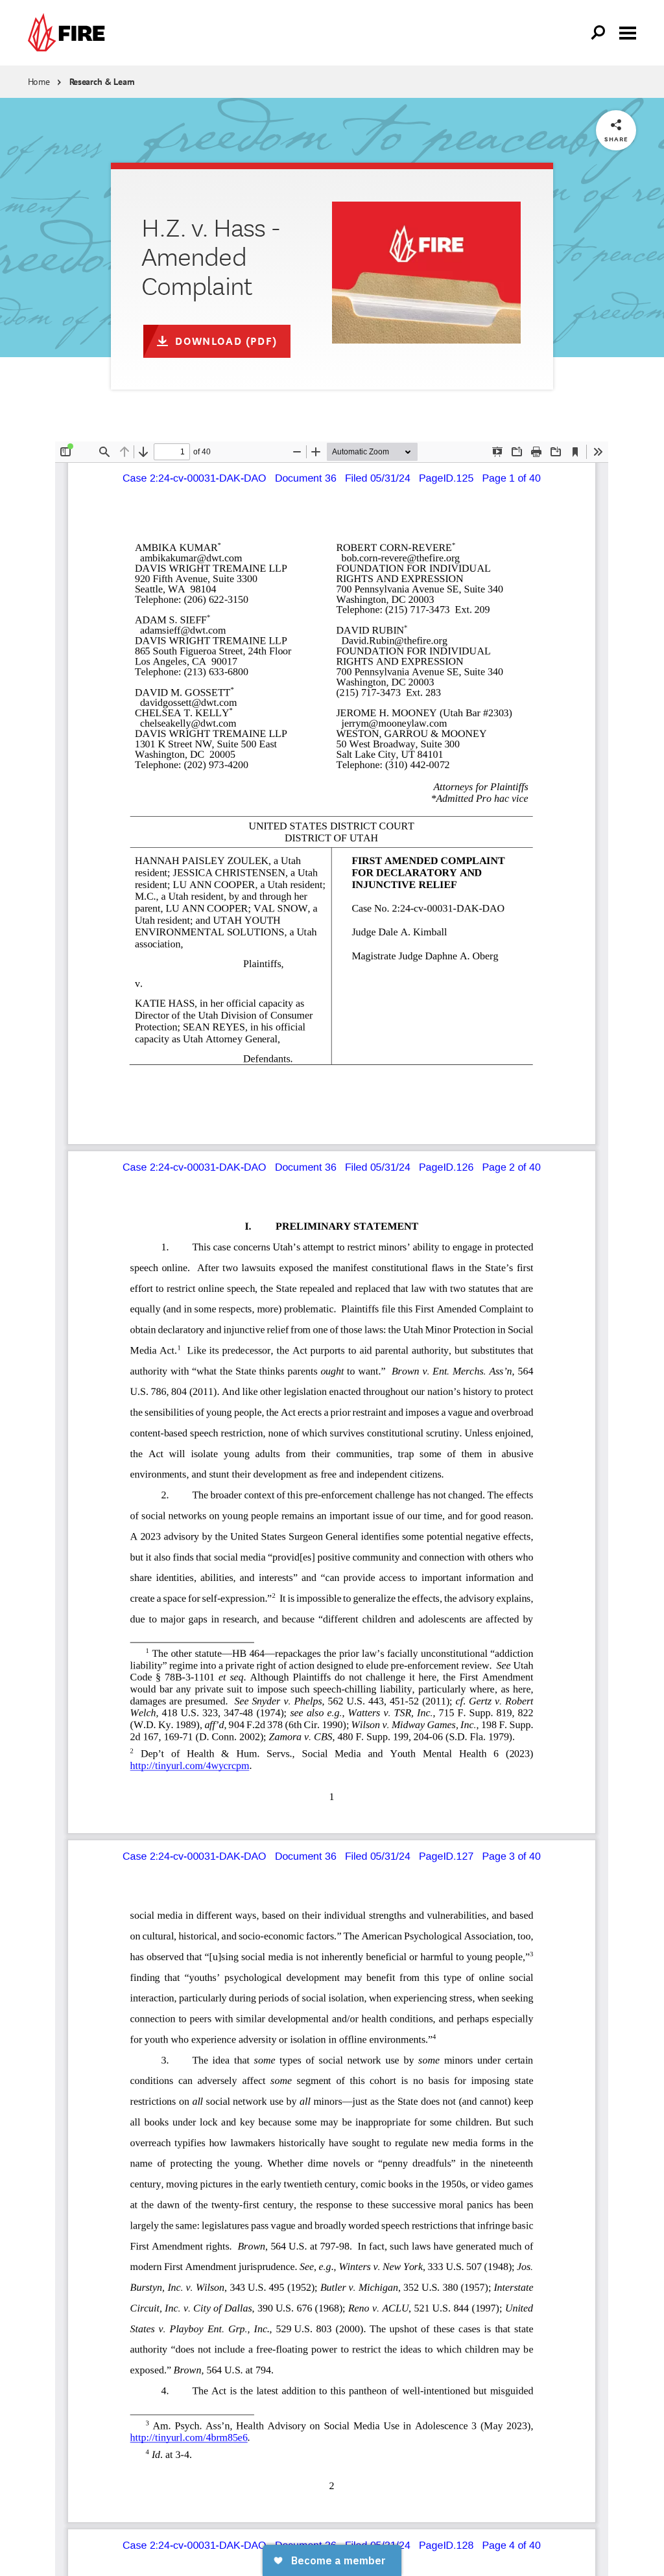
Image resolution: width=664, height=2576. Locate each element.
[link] (69, 33)
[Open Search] (599, 33)
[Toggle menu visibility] (628, 32)
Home (39, 82)
